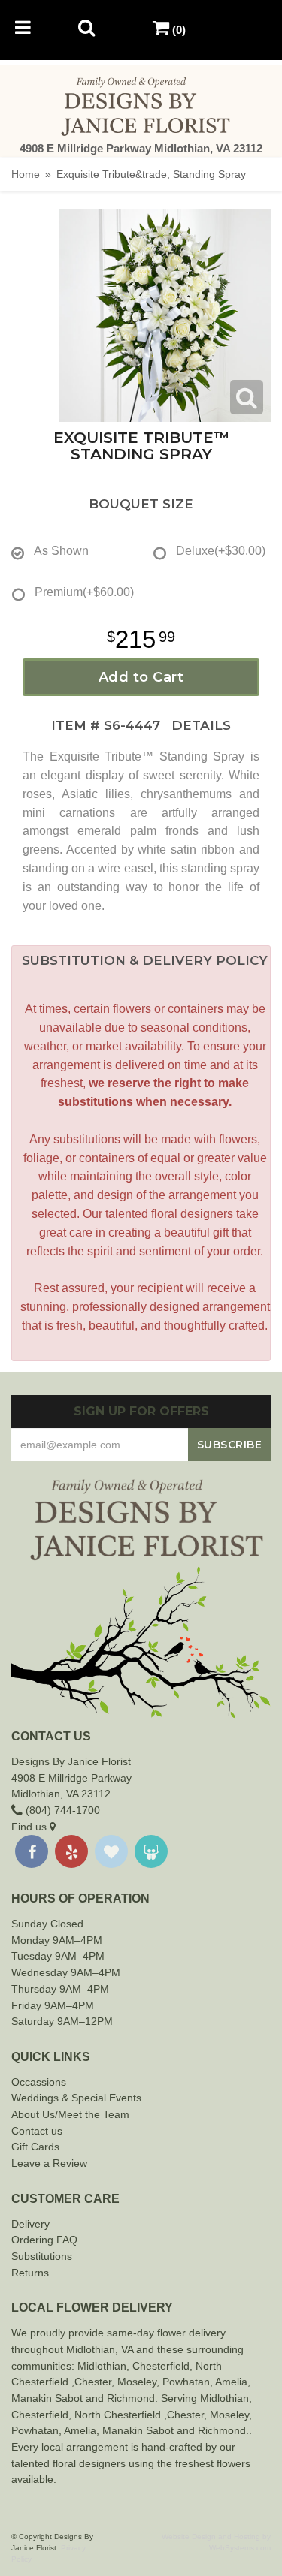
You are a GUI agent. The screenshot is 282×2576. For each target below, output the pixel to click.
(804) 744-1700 (61, 1810)
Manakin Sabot (47, 2398)
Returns (30, 2273)
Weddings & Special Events (76, 2098)
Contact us (37, 2131)
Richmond (131, 2398)
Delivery (30, 2224)
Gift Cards (35, 2147)
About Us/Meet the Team (70, 2114)
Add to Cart (141, 677)
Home (26, 174)
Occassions (39, 2082)
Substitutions (42, 2256)
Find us (30, 1827)
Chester (151, 2366)
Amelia (231, 2382)
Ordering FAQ (44, 2240)
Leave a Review (49, 2163)
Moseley (137, 2382)
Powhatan (186, 2382)
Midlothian (102, 2366)
